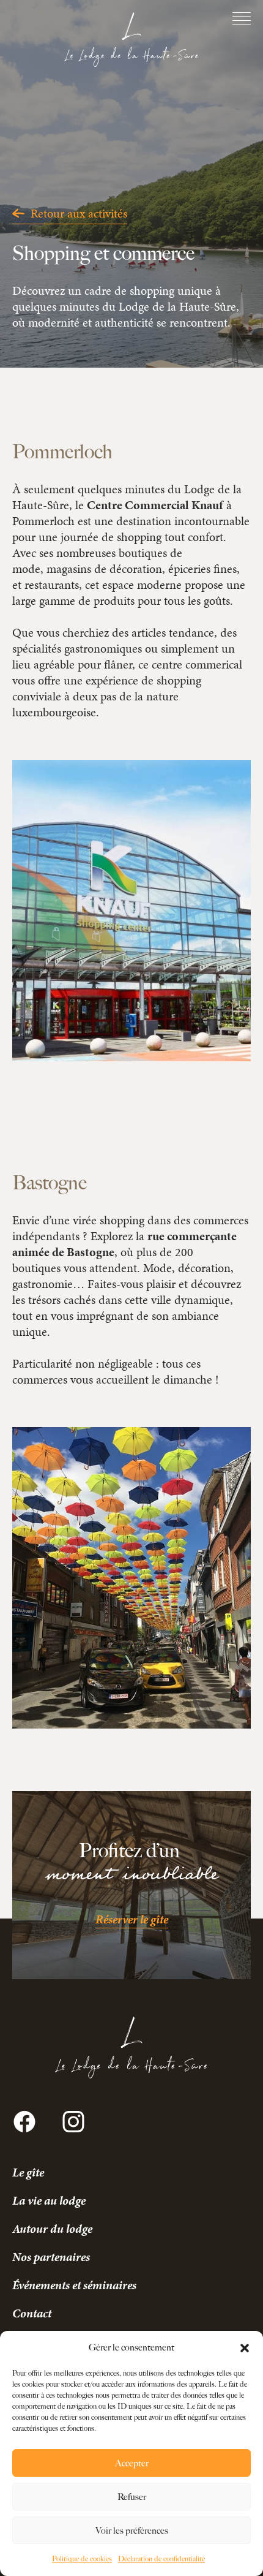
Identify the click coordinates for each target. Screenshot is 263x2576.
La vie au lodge (49, 2200)
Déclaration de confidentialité (161, 2559)
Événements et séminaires (74, 2285)
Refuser (132, 2497)
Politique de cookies (82, 2559)
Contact (32, 2313)
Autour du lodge (52, 2229)
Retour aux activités (79, 213)
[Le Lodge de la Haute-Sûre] (131, 40)
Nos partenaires (51, 2257)
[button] (245, 2348)
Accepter (132, 2463)
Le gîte (28, 2172)
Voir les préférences (132, 2531)
